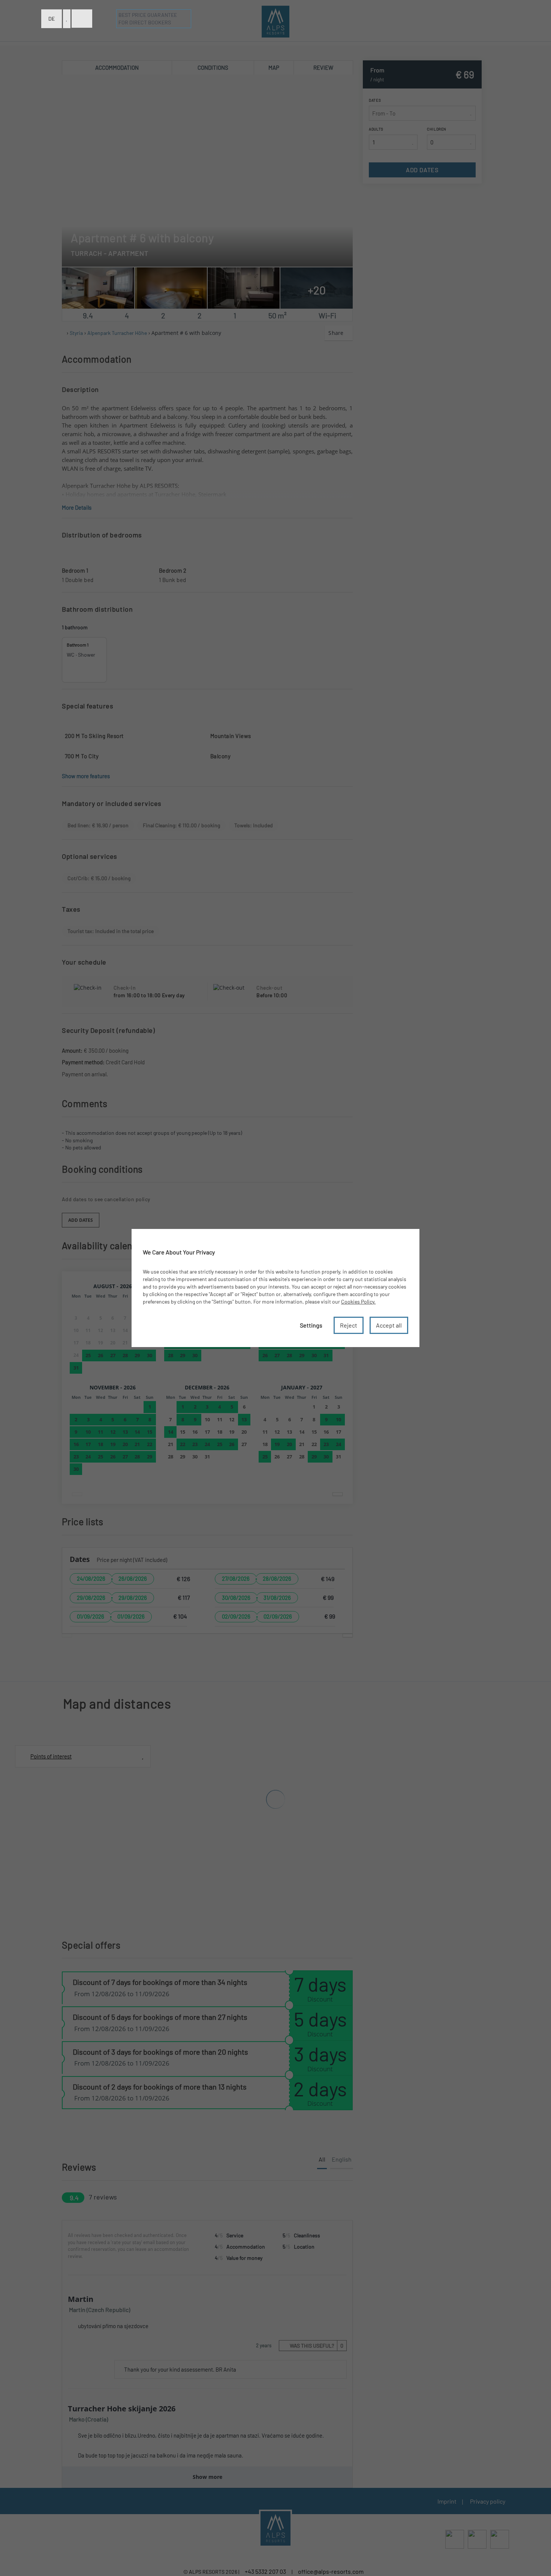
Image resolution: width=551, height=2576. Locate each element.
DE (52, 19)
